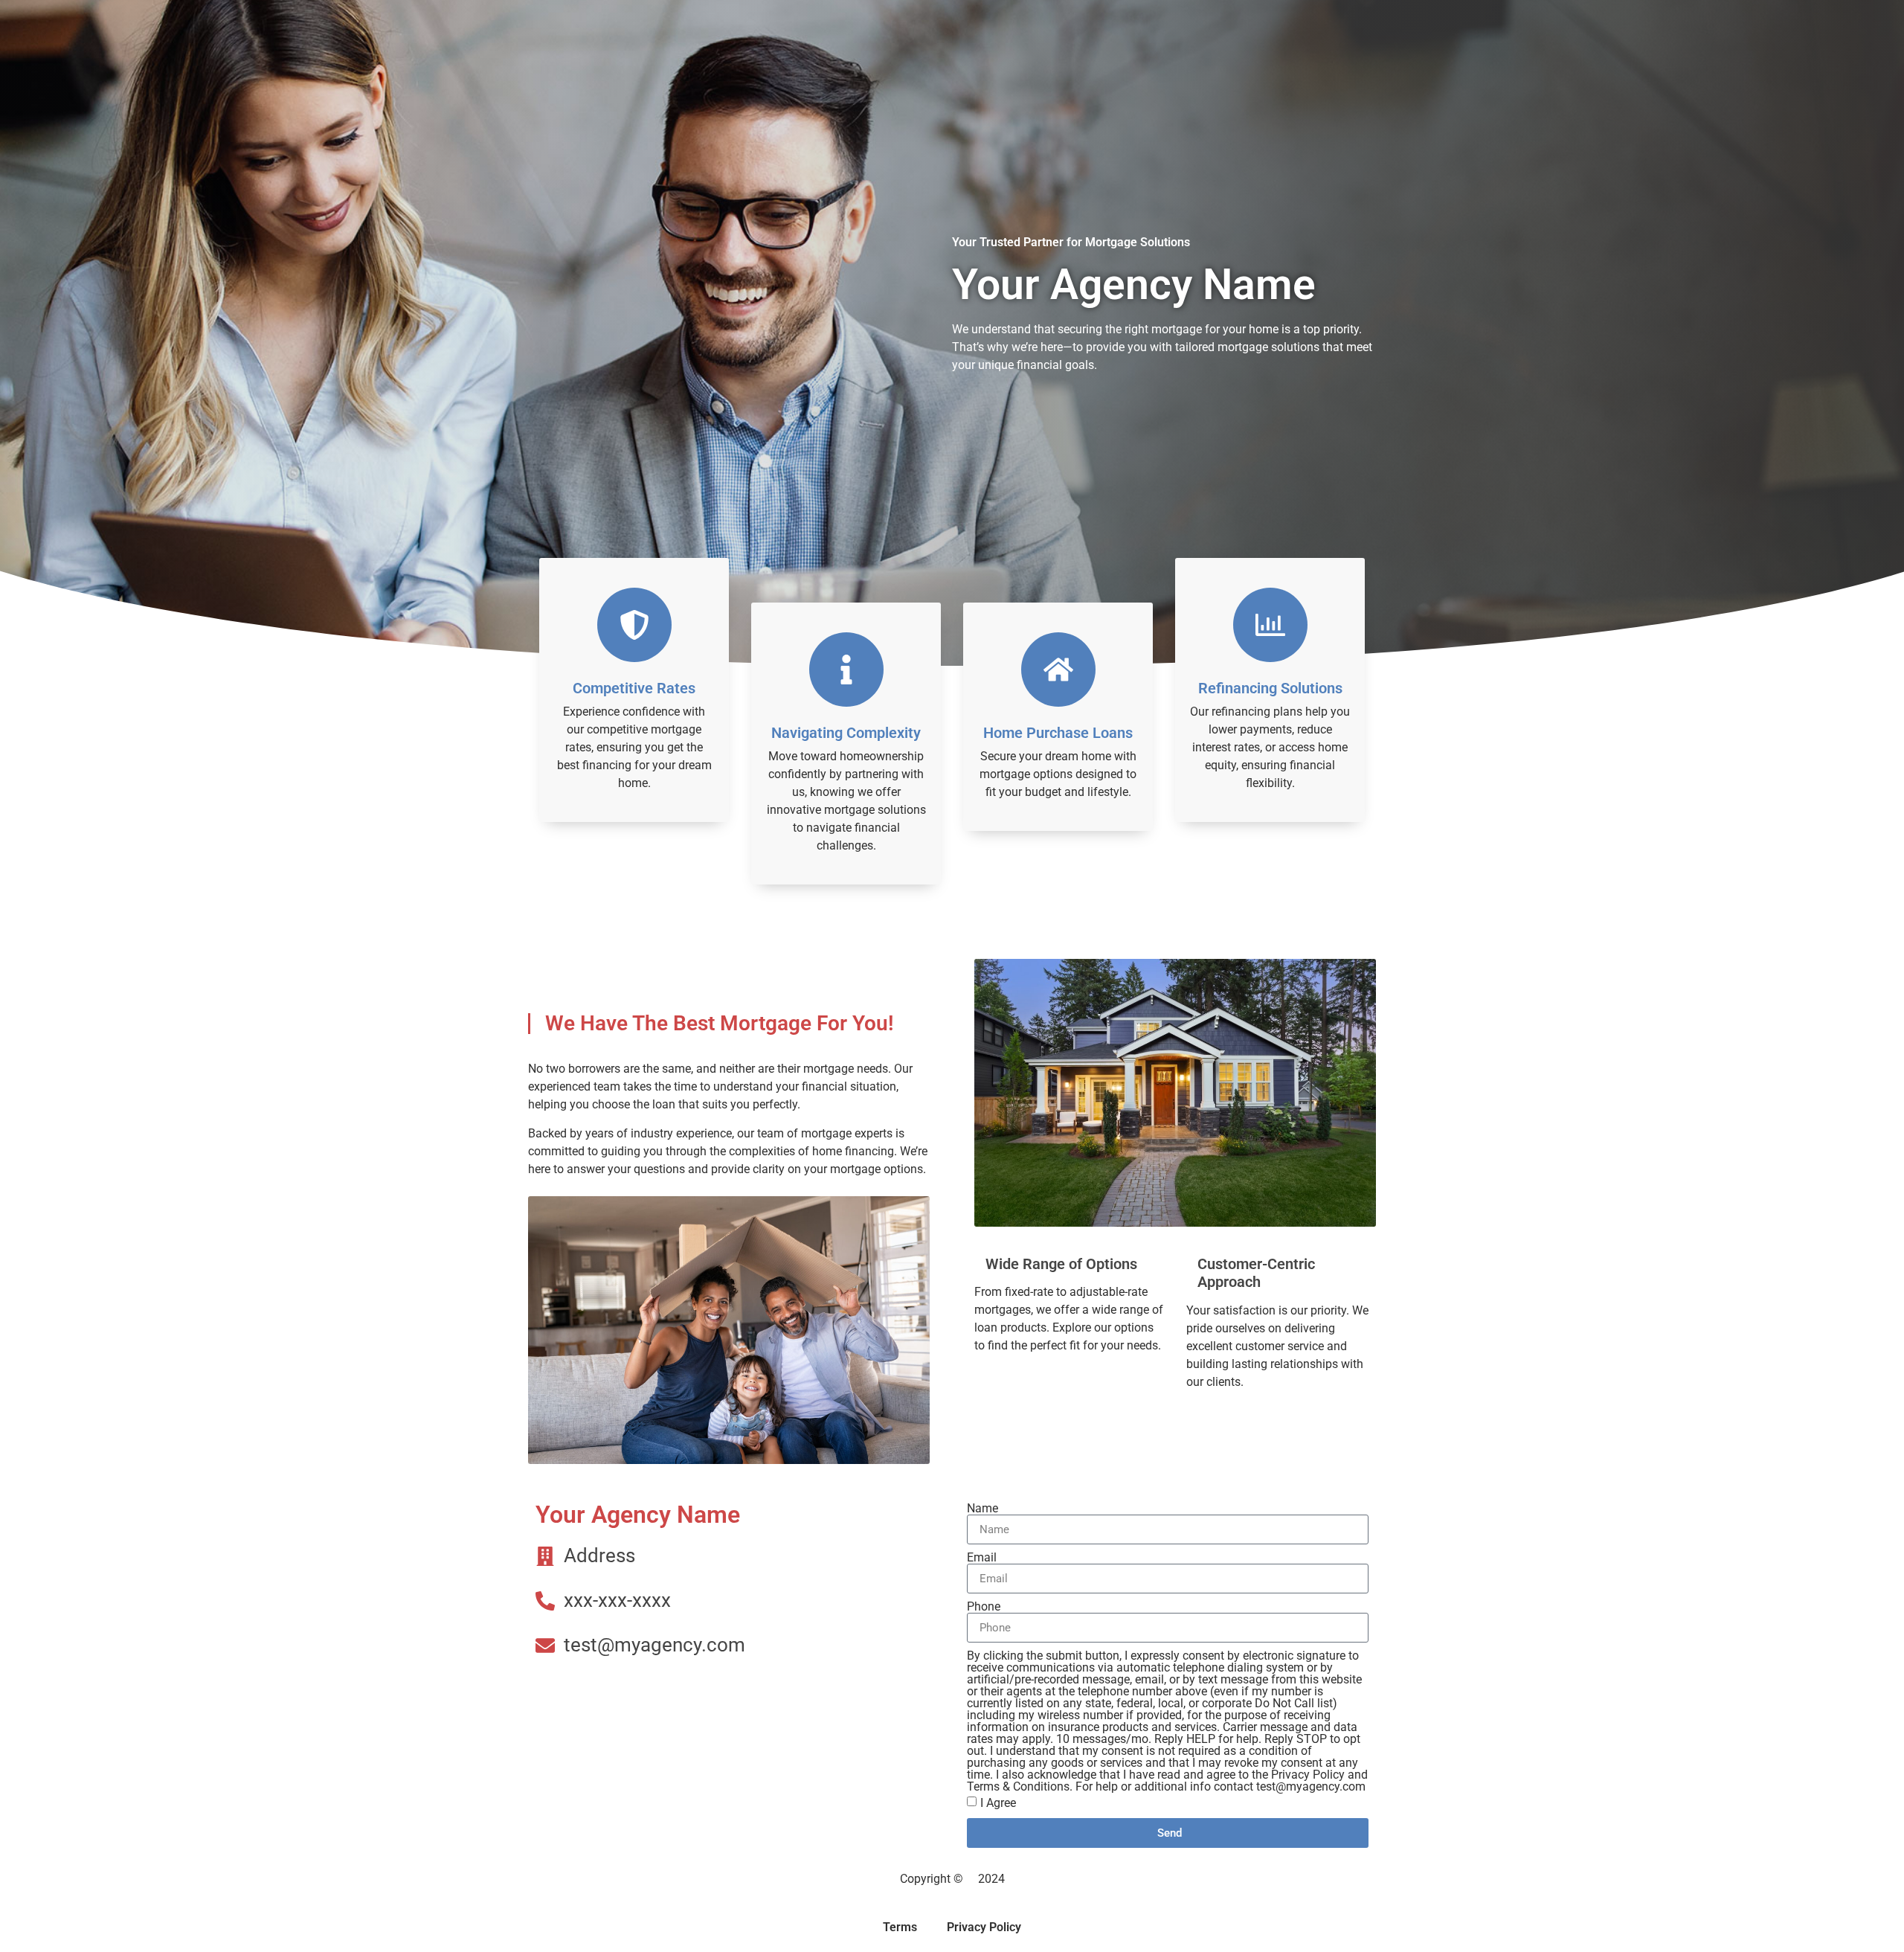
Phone (984, 1607)
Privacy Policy (984, 1927)
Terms (900, 1927)
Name (982, 1509)
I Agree (998, 1803)
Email (982, 1558)
